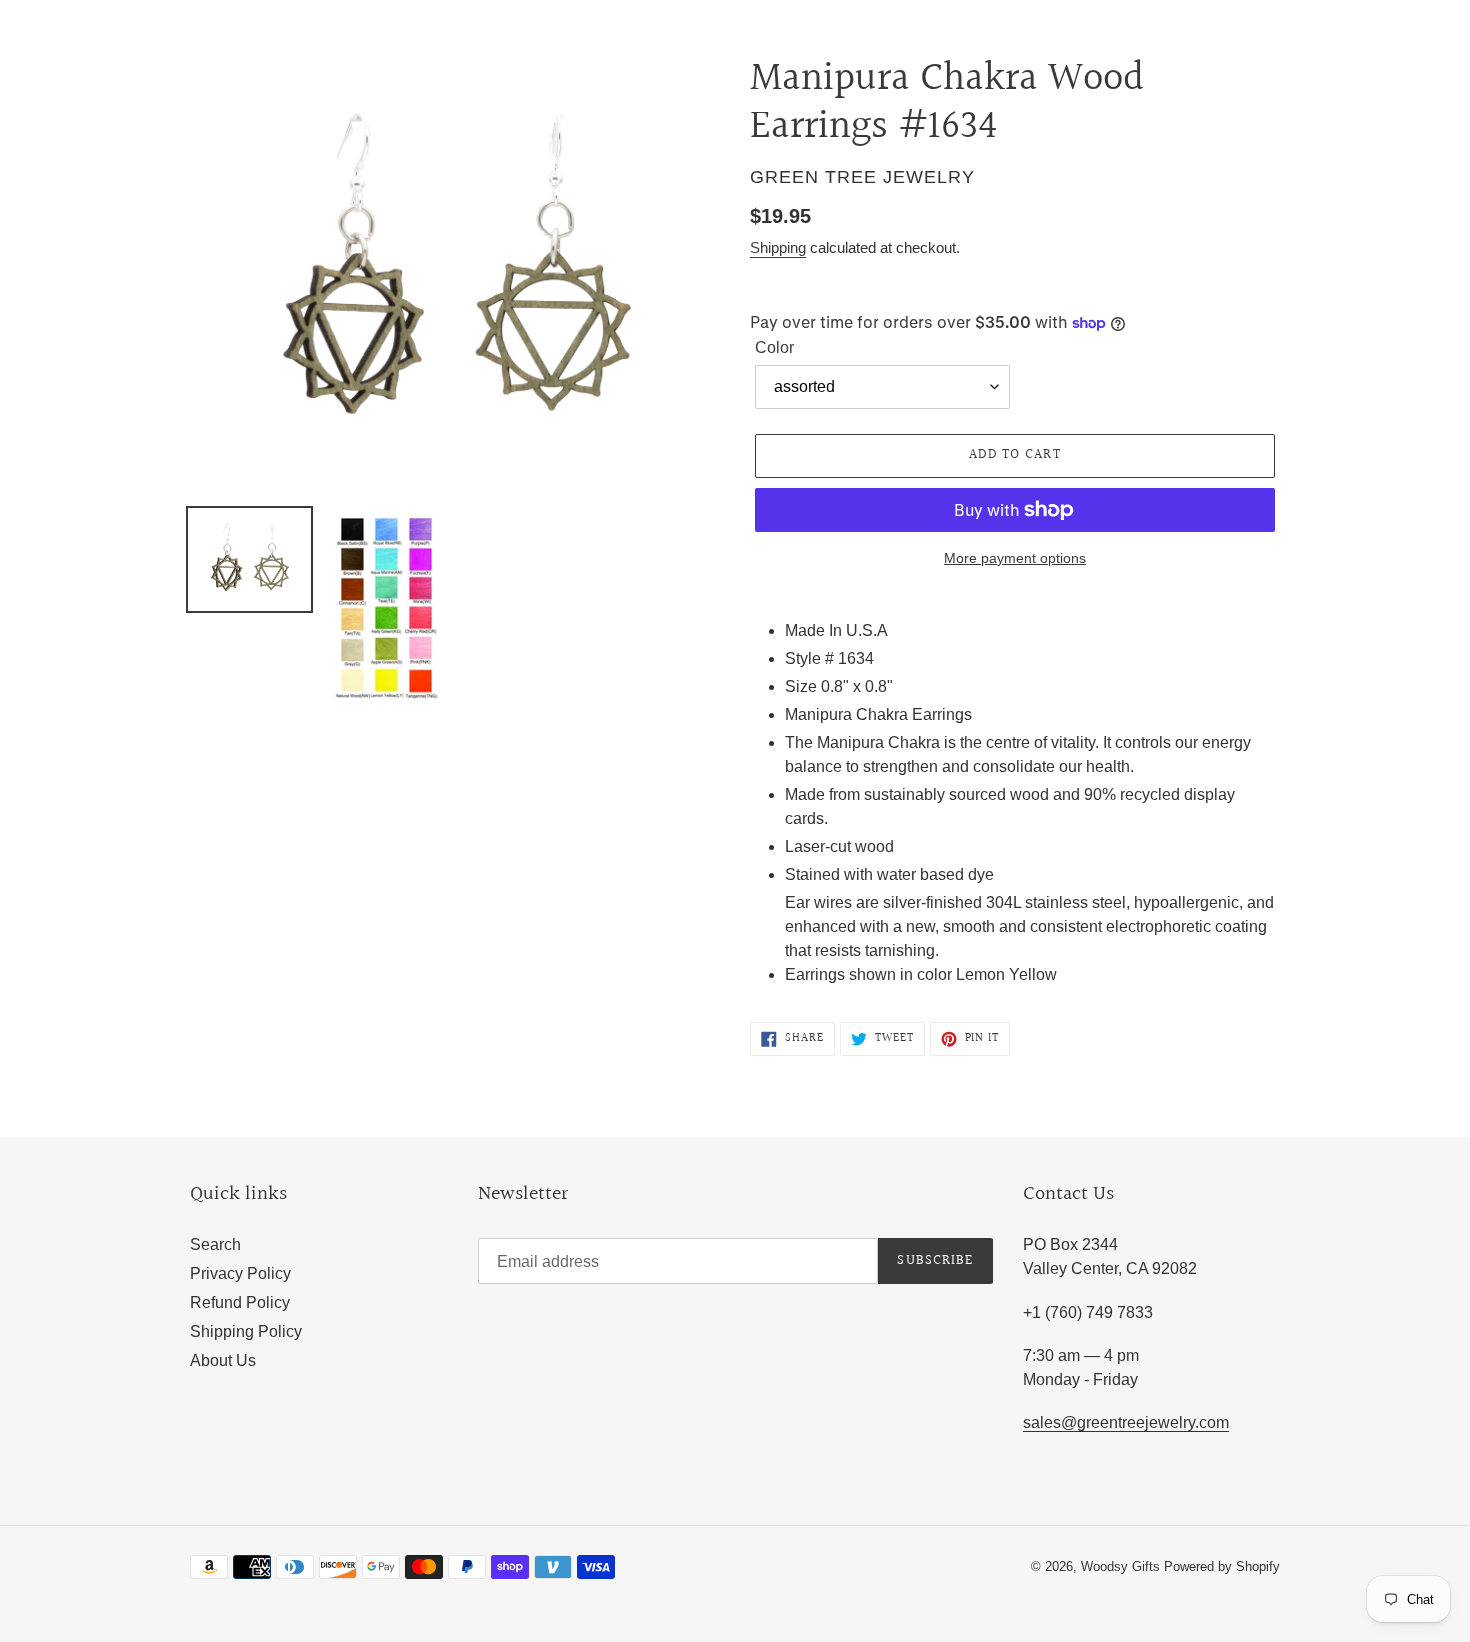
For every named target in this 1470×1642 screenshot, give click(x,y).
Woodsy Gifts (1122, 1566)
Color (774, 347)
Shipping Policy (246, 1331)
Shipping (778, 247)
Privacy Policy (240, 1273)
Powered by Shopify (1222, 1566)
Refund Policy (240, 1302)
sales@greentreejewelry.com (1126, 1422)
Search (215, 1244)
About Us (223, 1360)
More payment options (1015, 558)
